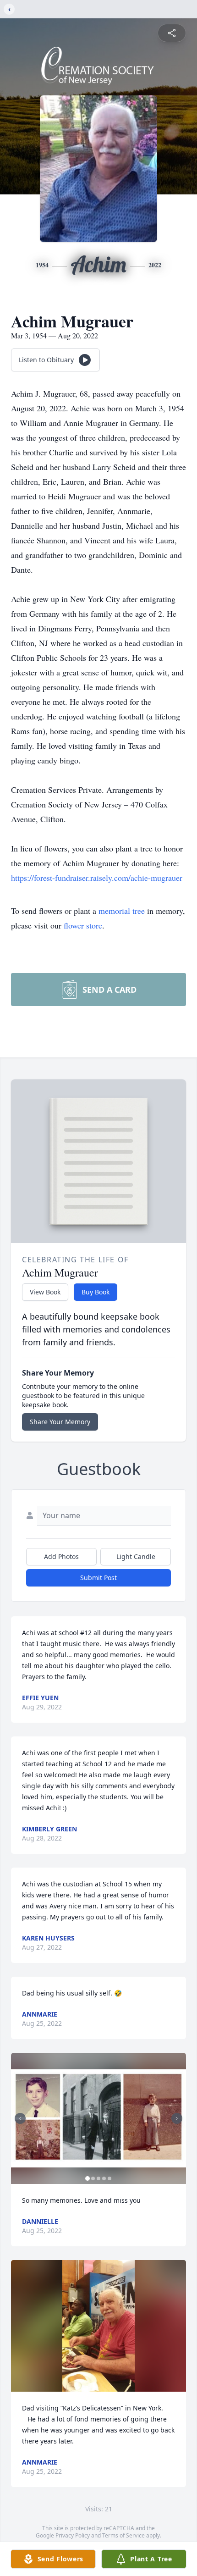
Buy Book (96, 1292)
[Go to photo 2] (93, 2178)
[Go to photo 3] (98, 2178)
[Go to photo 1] (88, 2178)
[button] (98, 2119)
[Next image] (177, 2118)
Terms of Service (123, 2535)
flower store (83, 925)
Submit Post (98, 1578)
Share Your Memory (60, 1422)
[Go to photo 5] (109, 2178)
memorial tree (122, 911)
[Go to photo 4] (104, 2178)
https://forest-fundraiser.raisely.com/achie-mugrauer (97, 878)
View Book (45, 1292)
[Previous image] (20, 2118)
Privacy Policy (73, 2535)
